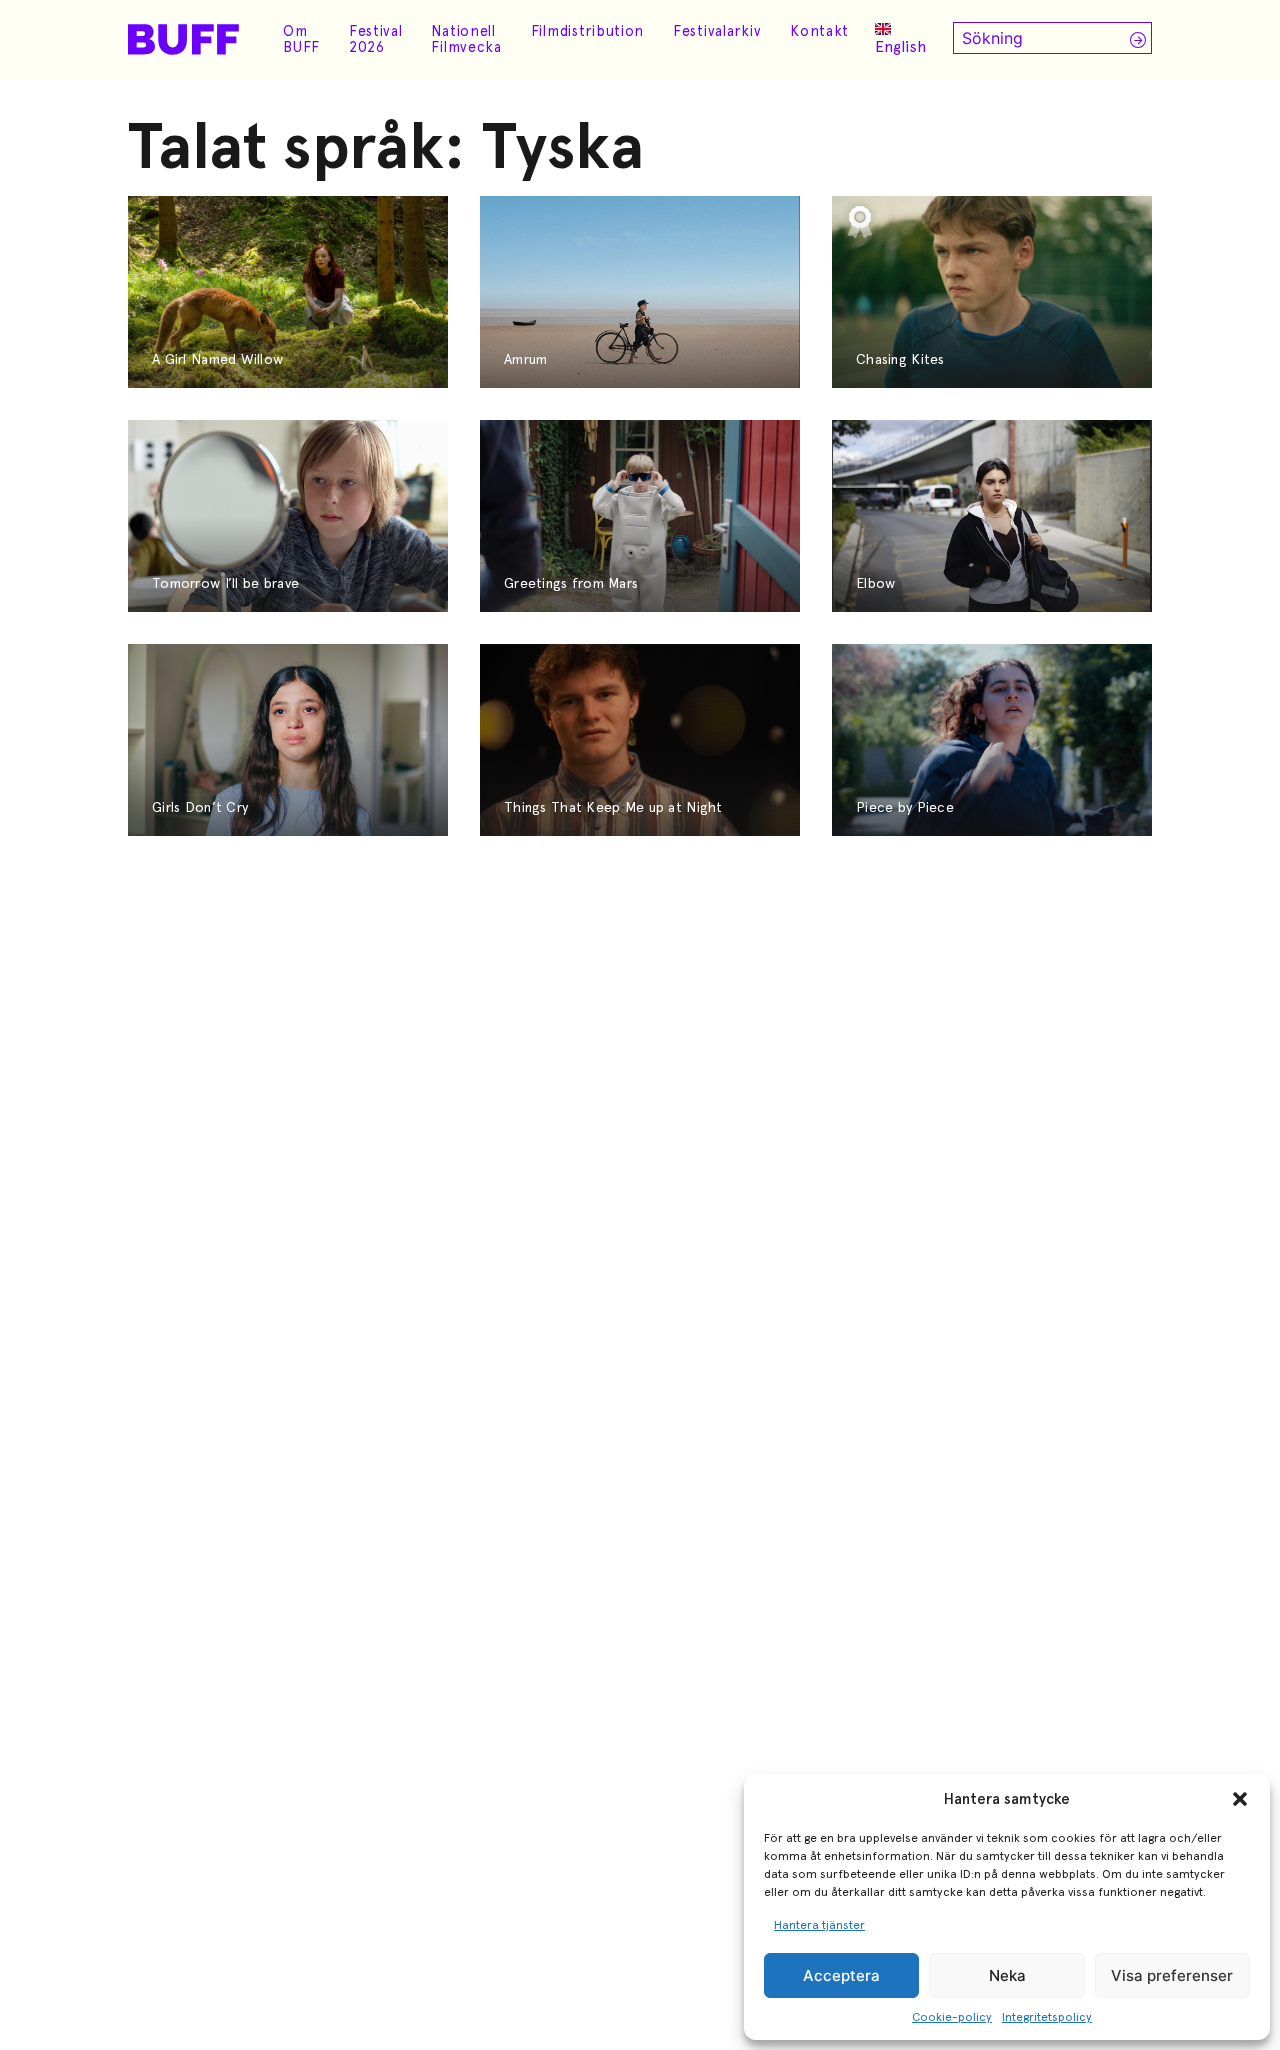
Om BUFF (301, 39)
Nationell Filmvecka (466, 39)
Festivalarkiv (717, 31)
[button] (1240, 1799)
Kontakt (819, 31)
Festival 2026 (376, 39)
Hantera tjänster (819, 1925)
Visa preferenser (1172, 1975)
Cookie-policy (952, 2017)
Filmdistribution (588, 31)
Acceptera (841, 1975)
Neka (1007, 1975)
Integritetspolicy (1047, 2017)
